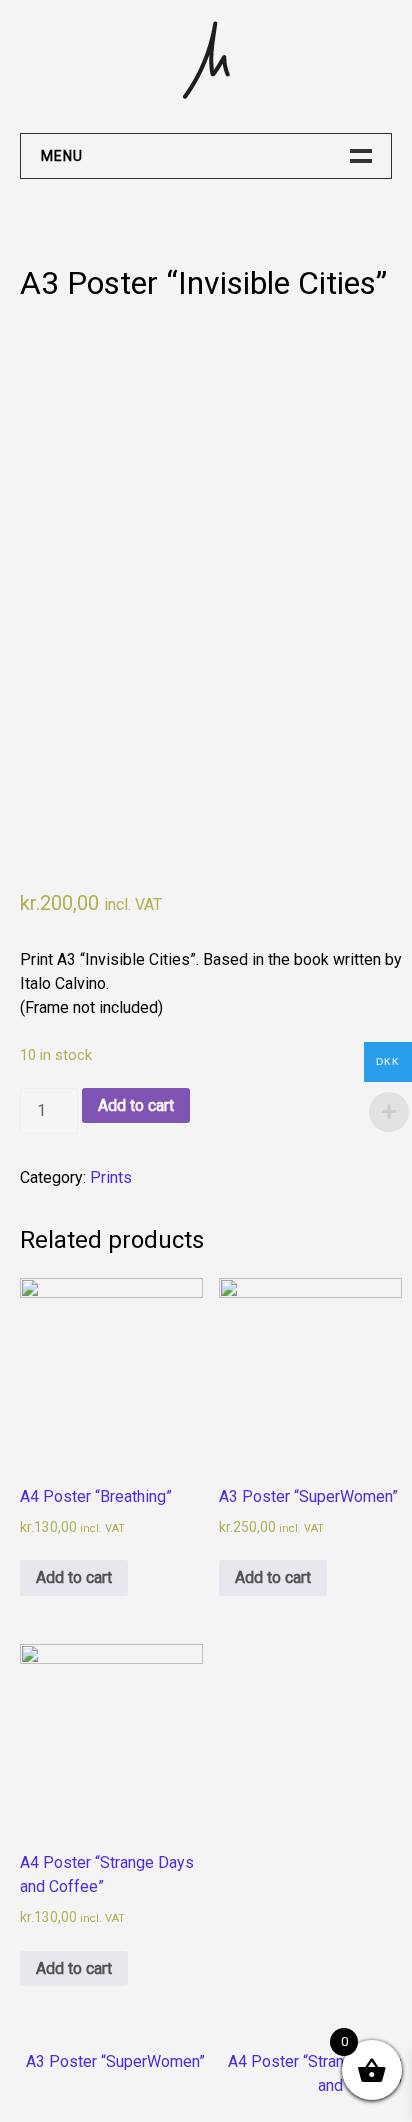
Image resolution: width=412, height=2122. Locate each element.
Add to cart (136, 1105)
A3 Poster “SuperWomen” (115, 2061)
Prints (111, 1177)
